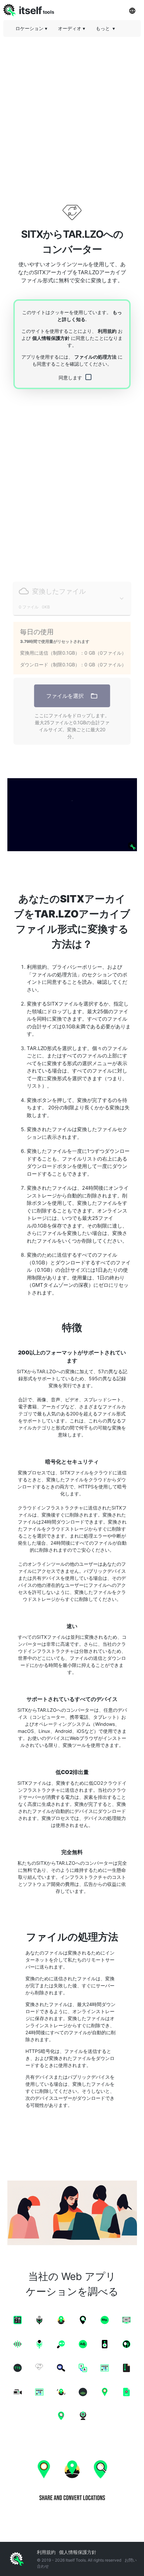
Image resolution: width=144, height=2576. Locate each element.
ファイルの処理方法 (95, 357)
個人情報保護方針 (51, 338)
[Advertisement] (72, 114)
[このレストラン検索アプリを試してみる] (72, 815)
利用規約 (107, 331)
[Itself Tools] (72, 2479)
